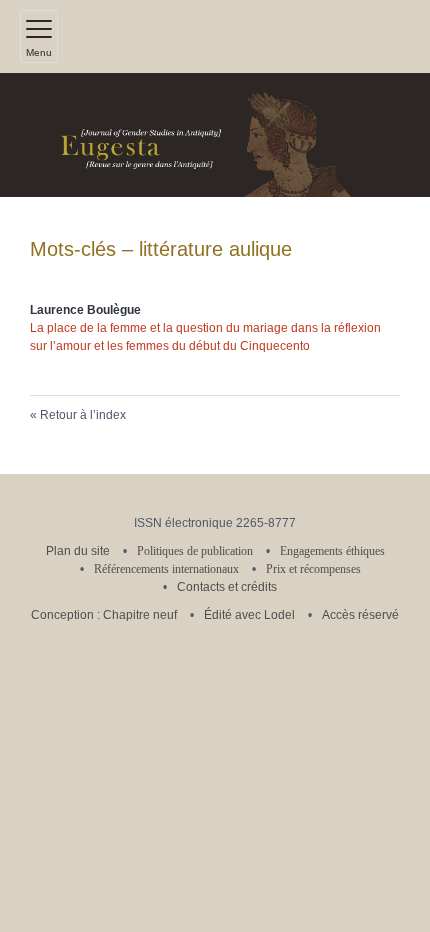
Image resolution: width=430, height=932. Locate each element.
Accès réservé (360, 615)
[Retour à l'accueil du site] (215, 135)
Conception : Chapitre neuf (104, 615)
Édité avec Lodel (249, 615)
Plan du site (78, 551)
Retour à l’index (83, 415)
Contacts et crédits (227, 587)
